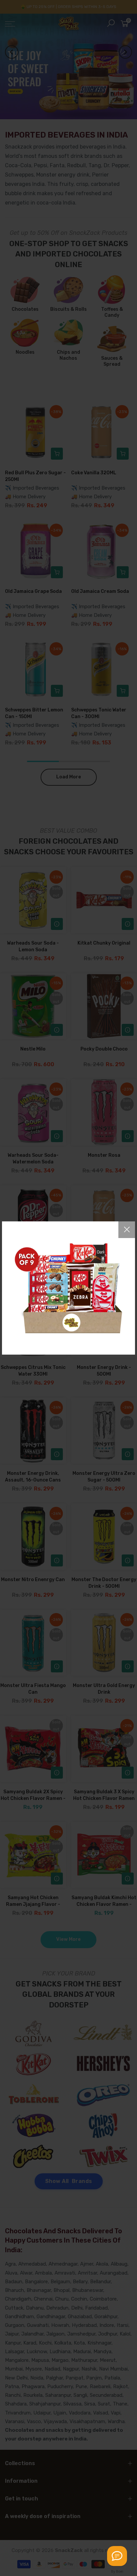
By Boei (117, 2571)
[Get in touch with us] (117, 2556)
